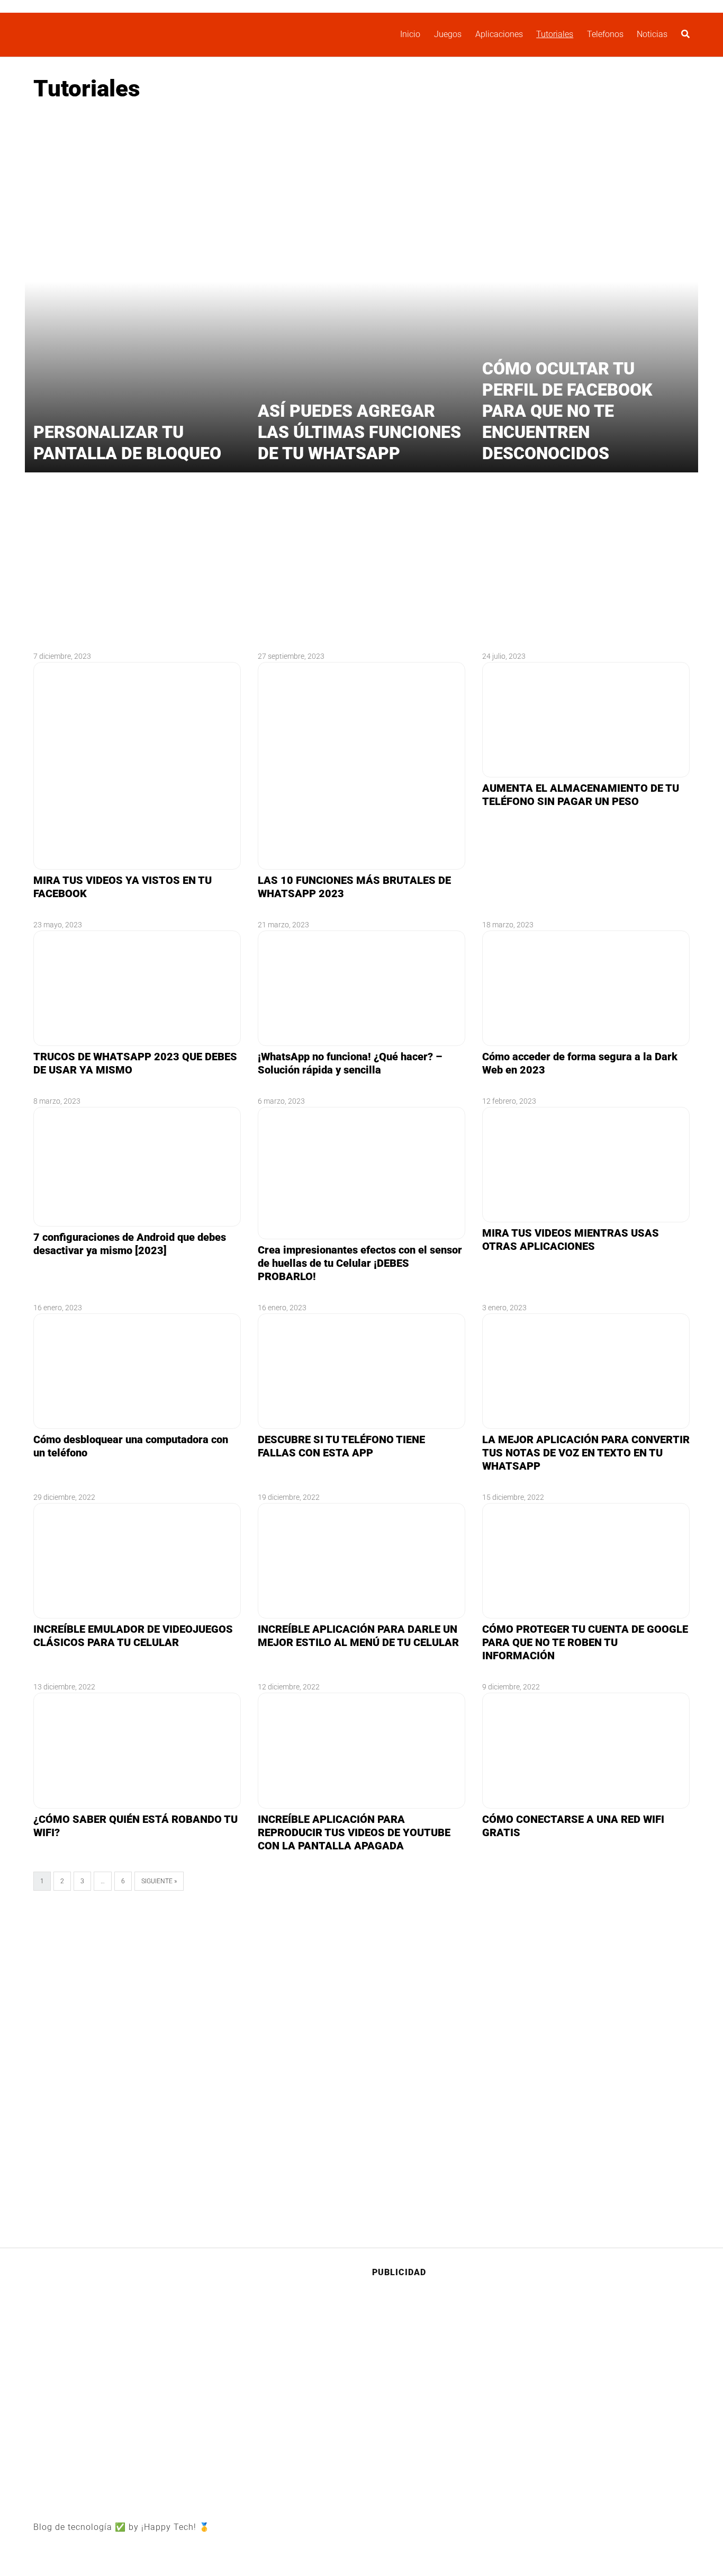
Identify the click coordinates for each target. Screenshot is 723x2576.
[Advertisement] (361, 194)
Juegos (448, 34)
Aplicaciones (499, 34)
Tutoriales (555, 34)
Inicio (410, 34)
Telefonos (605, 34)
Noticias (652, 34)
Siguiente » (159, 1881)
